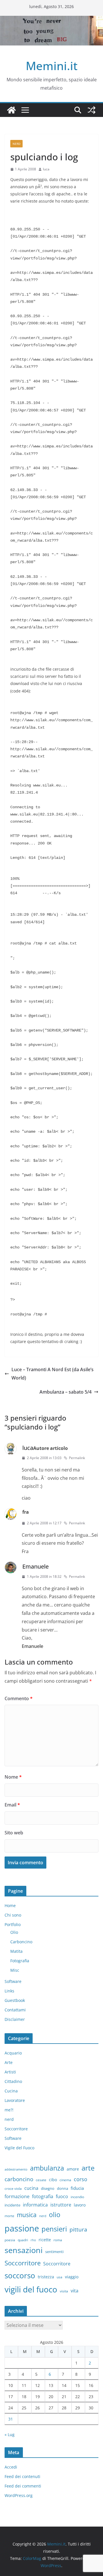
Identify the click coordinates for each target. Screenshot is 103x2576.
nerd (16, 144)
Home (10, 1905)
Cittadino (13, 2081)
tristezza (46, 2277)
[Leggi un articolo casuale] (92, 110)
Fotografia (20, 1961)
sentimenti (54, 2252)
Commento (19, 1698)
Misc (15, 1970)
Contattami (15, 2010)
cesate (41, 2180)
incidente (12, 2205)
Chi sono (13, 1915)
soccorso (20, 2275)
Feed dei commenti (23, 2486)
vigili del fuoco (31, 2289)
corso (81, 2179)
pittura (78, 2229)
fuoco (62, 2196)
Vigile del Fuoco (19, 2148)
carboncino (19, 2179)
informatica (35, 2205)
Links (9, 1991)
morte (9, 2216)
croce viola (13, 2189)
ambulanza (47, 2168)
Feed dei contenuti (22, 2476)
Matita (16, 1951)
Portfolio (13, 1924)
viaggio (72, 2277)
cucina (31, 2188)
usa (60, 2277)
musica (27, 2215)
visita (64, 2291)
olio (55, 2215)
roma (58, 2240)
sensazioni (24, 2250)
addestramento (16, 2169)
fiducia (77, 2188)
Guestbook (15, 2000)
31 (11, 2419)
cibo (53, 2180)
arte (88, 2168)
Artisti (10, 2072)
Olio (14, 1932)
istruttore (61, 2205)
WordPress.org (19, 2495)
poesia (10, 2240)
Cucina (11, 2091)
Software (13, 1981)
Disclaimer (15, 2019)
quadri (23, 2240)
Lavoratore (15, 2100)
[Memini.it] (11, 110)
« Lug (10, 2434)
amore (73, 2169)
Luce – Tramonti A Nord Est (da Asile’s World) (53, 1374)
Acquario (13, 2053)
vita (75, 2291)
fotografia (43, 2196)
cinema (65, 2180)
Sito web (14, 1833)
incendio (77, 2197)
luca (46, 169)
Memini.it (52, 66)
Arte (9, 2062)
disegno (48, 2188)
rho (33, 2240)
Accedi (11, 2467)
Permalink (77, 1458)
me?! (9, 2110)
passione (22, 2228)
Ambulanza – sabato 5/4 (66, 1392)
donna (63, 2188)
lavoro (80, 2205)
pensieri (54, 2229)
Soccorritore (16, 2129)
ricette (45, 2240)
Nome (13, 1777)
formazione (17, 2196)
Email (12, 1805)
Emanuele (35, 1566)
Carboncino (21, 1942)
